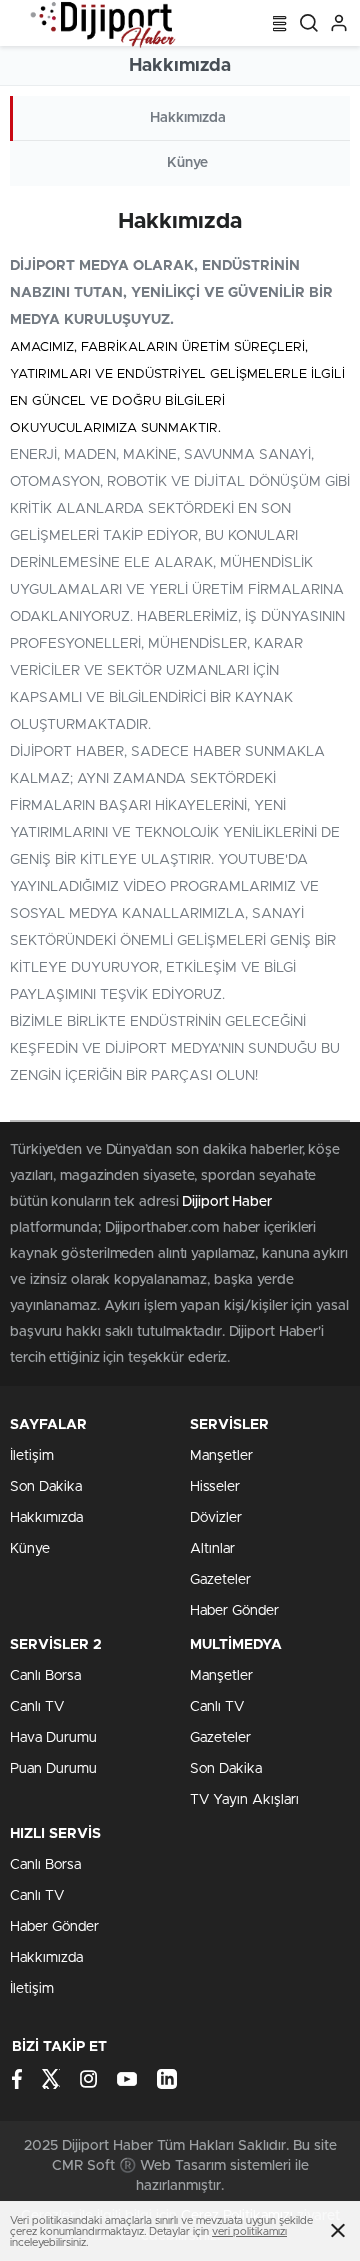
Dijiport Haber (229, 1202)
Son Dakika (46, 1487)
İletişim (32, 1456)
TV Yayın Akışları (244, 1800)
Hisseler (215, 1487)
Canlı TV (37, 1707)
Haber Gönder (234, 1611)
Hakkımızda (188, 118)
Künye (187, 163)
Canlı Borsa (45, 1676)
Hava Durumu (53, 1738)
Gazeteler (220, 1580)
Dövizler (216, 1518)
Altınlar (212, 1549)
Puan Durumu (53, 1769)
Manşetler (221, 1456)
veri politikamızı (249, 2231)
